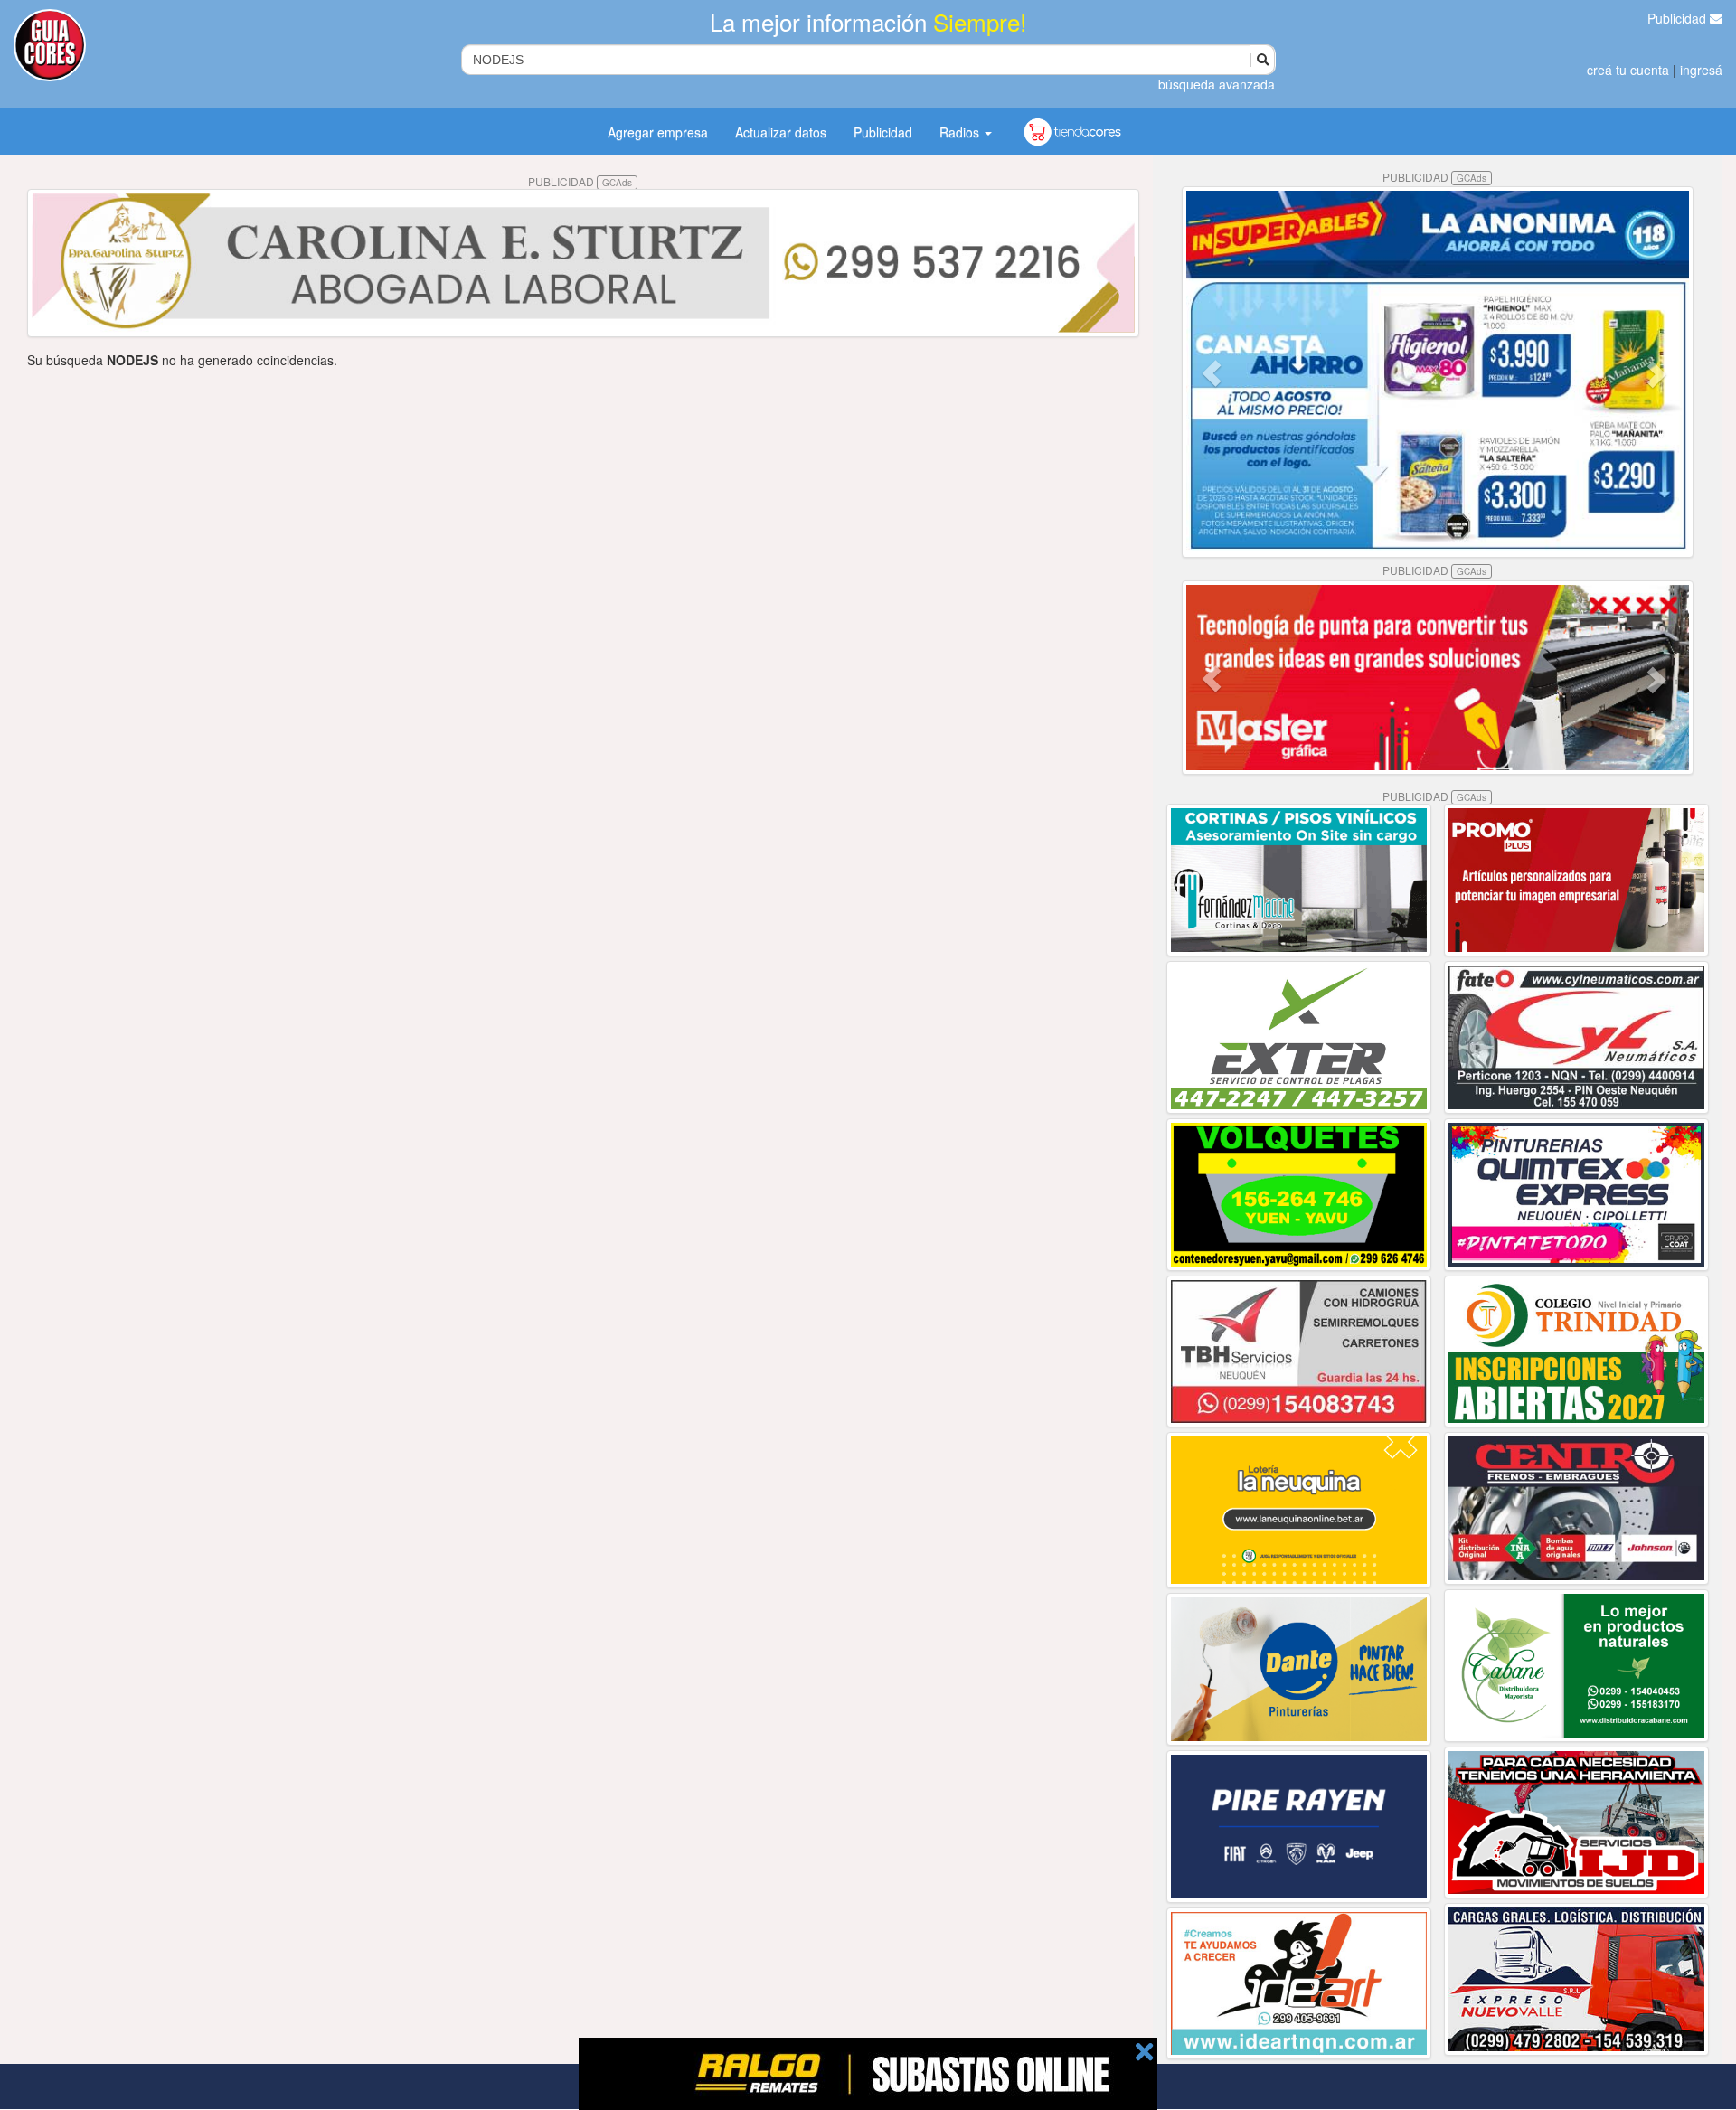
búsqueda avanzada (1217, 84)
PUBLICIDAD (580, 181)
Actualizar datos (781, 132)
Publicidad (1679, 18)
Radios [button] (961, 132)
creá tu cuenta (1628, 70)
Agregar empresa (658, 132)
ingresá (1701, 70)
